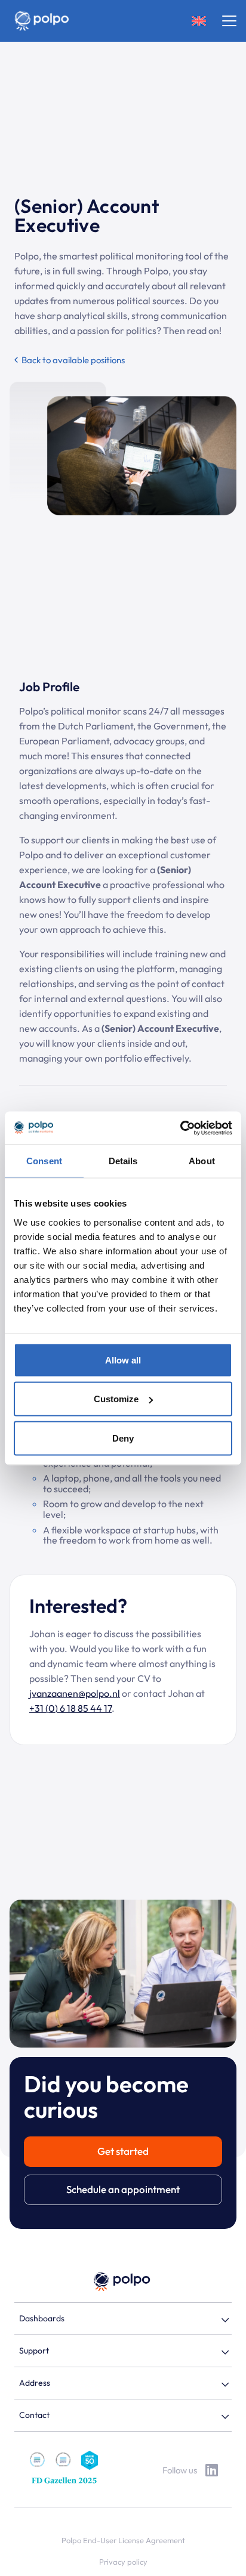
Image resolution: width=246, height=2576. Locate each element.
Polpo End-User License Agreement (123, 2540)
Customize (116, 1399)
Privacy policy (123, 2562)
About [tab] (202, 1161)
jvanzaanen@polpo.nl (75, 1693)
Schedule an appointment (123, 2189)
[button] (199, 21)
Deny (123, 1438)
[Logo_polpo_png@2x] (41, 21)
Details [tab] (123, 1161)
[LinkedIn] (212, 2470)
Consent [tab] (44, 1161)
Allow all (123, 1360)
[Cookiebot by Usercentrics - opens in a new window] (180, 1128)
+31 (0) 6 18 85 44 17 (70, 1708)
